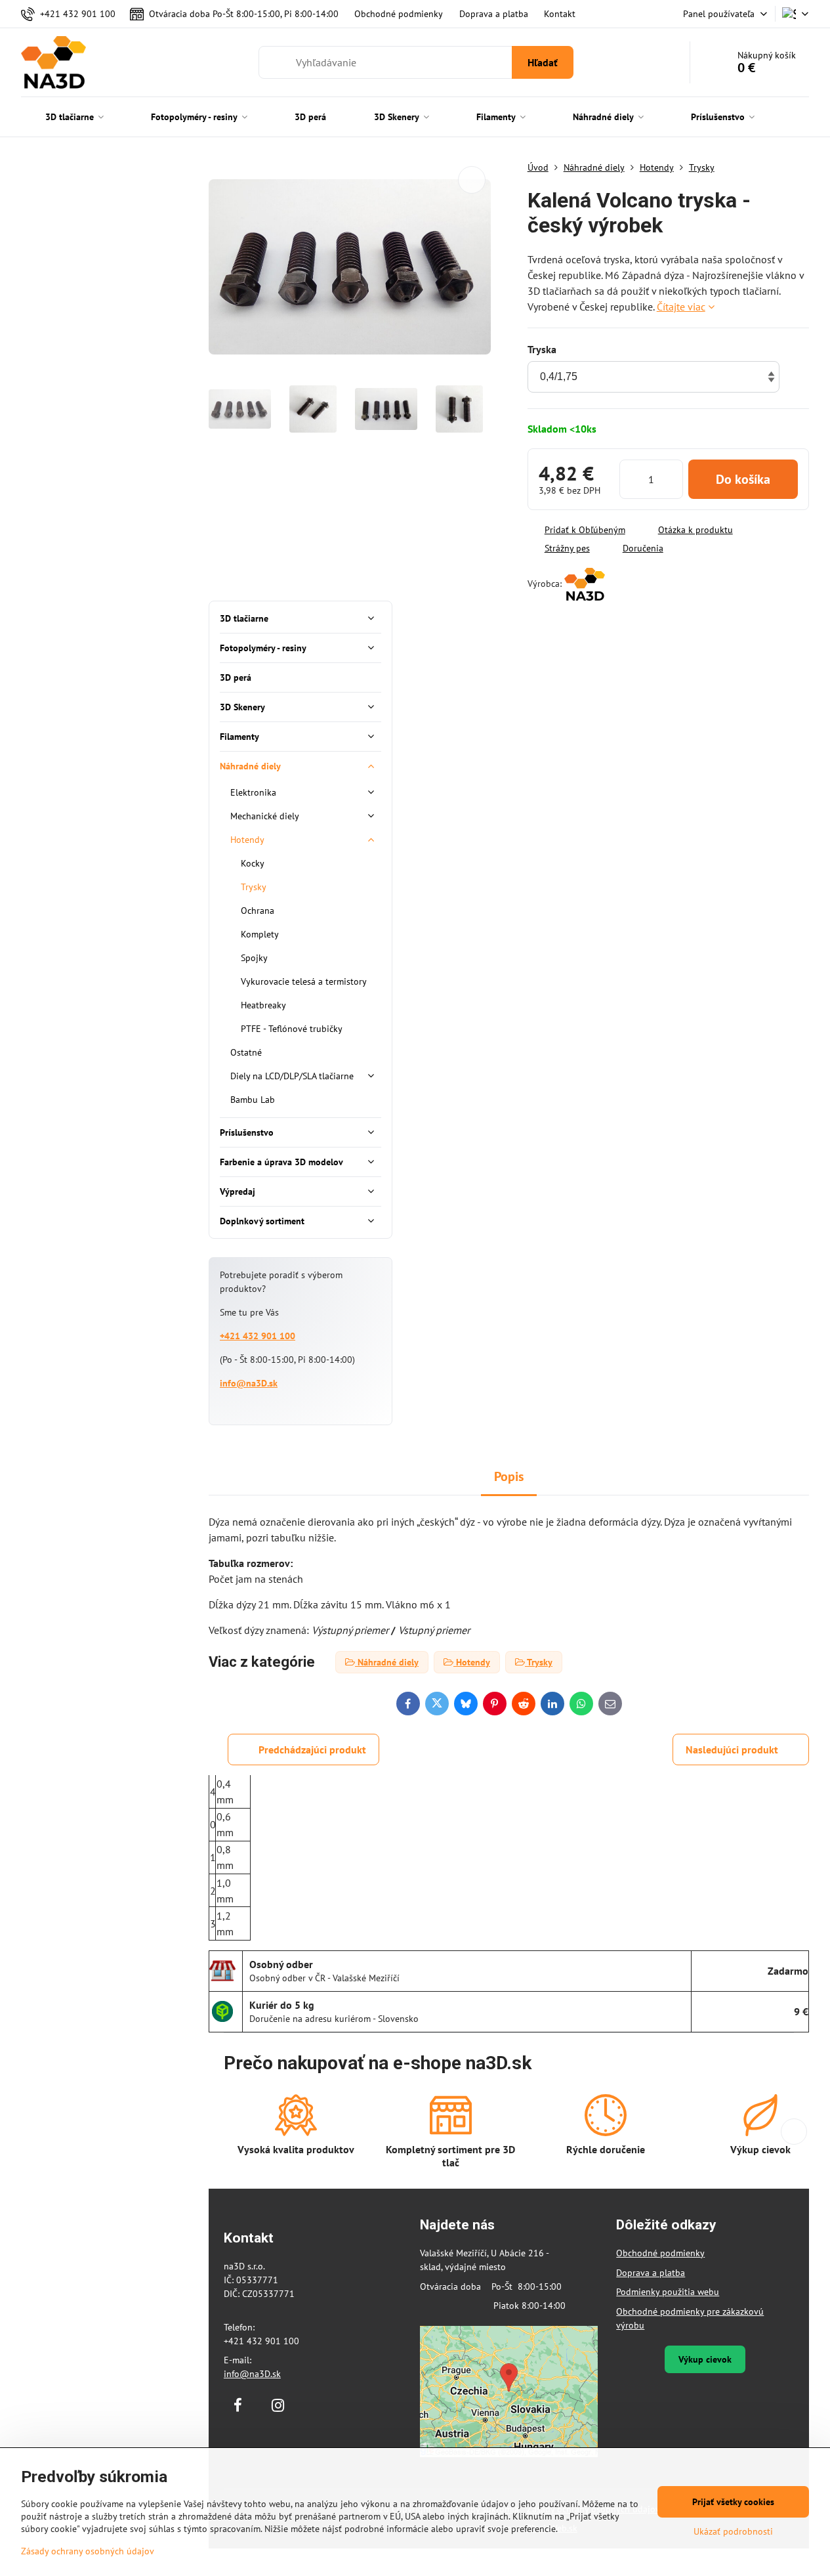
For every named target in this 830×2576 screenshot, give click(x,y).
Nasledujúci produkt (732, 1750)
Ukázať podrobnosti (733, 2531)
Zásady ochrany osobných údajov (88, 2551)
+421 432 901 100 (258, 1336)
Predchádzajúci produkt (312, 1750)
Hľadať (543, 62)
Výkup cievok (705, 2359)
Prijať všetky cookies (733, 2502)
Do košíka (743, 479)
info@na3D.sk (249, 1383)
